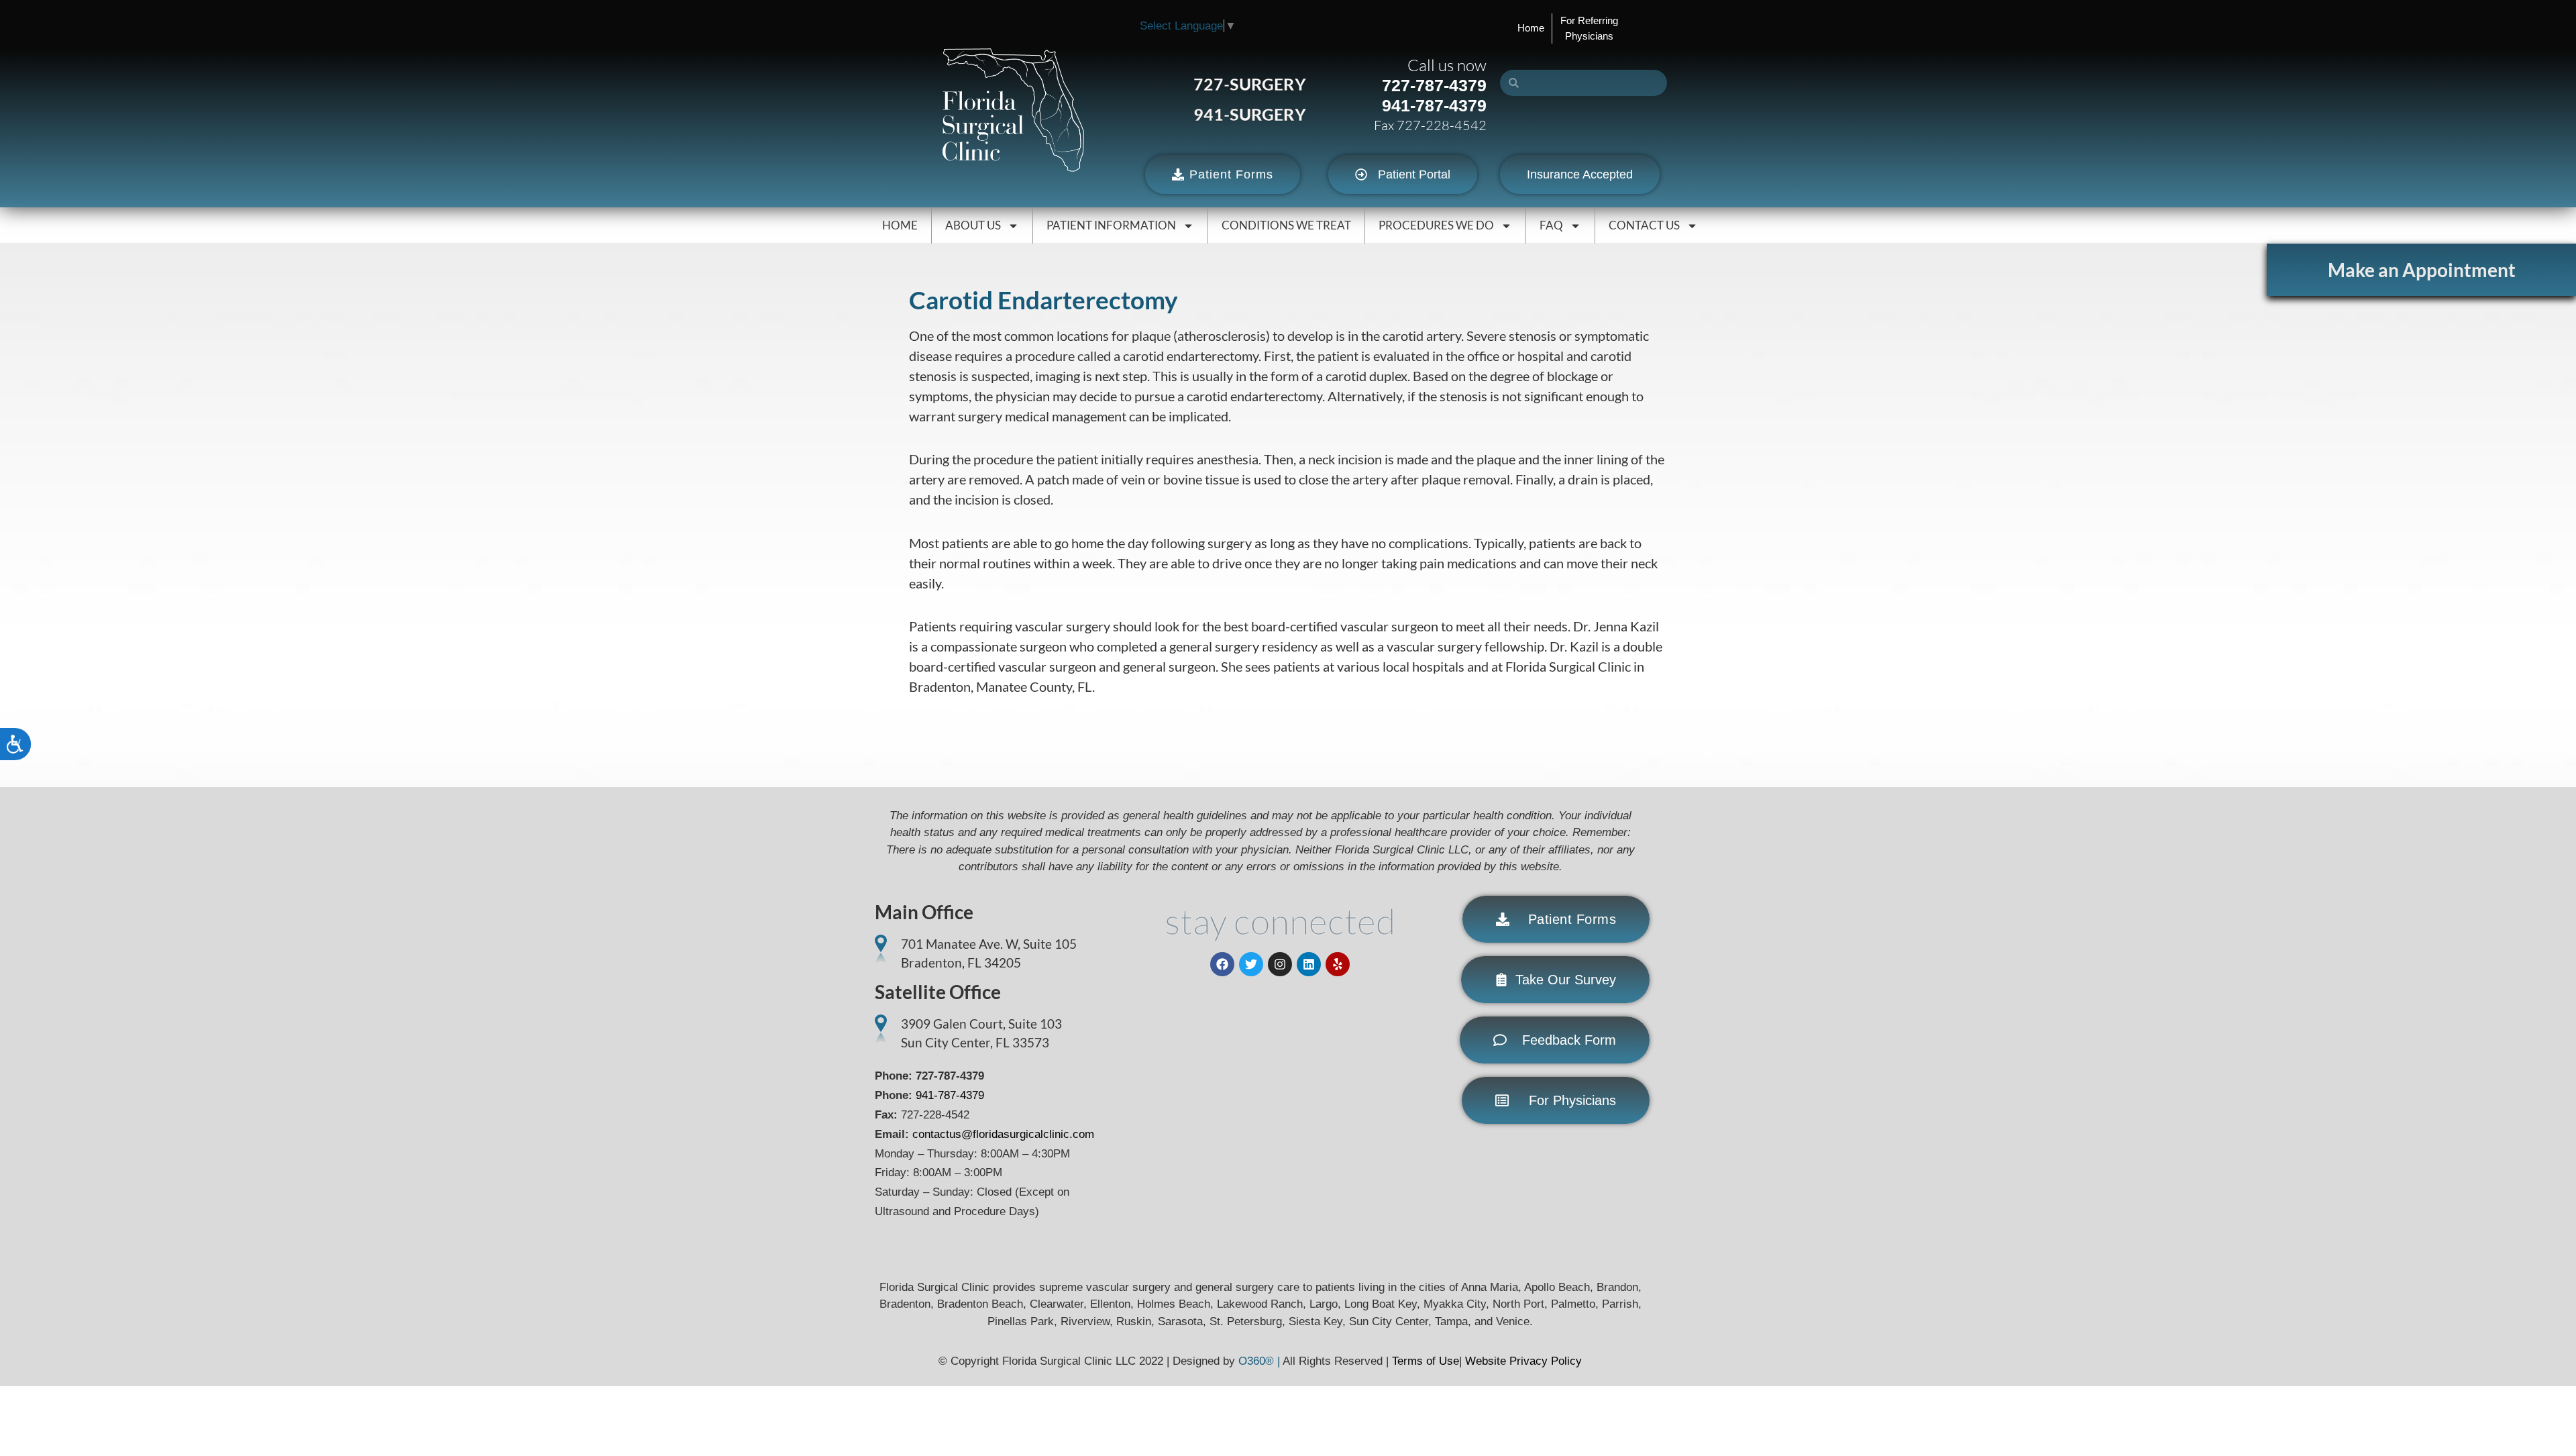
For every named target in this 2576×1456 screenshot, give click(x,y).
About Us (973, 225)
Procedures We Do (1436, 225)
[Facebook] (1222, 964)
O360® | (1260, 1361)
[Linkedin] (1309, 964)
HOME (900, 225)
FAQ (1551, 225)
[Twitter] (1251, 964)
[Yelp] (1338, 964)
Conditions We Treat (1286, 225)
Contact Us (1644, 225)
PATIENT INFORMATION (1111, 225)
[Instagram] (1280, 964)
